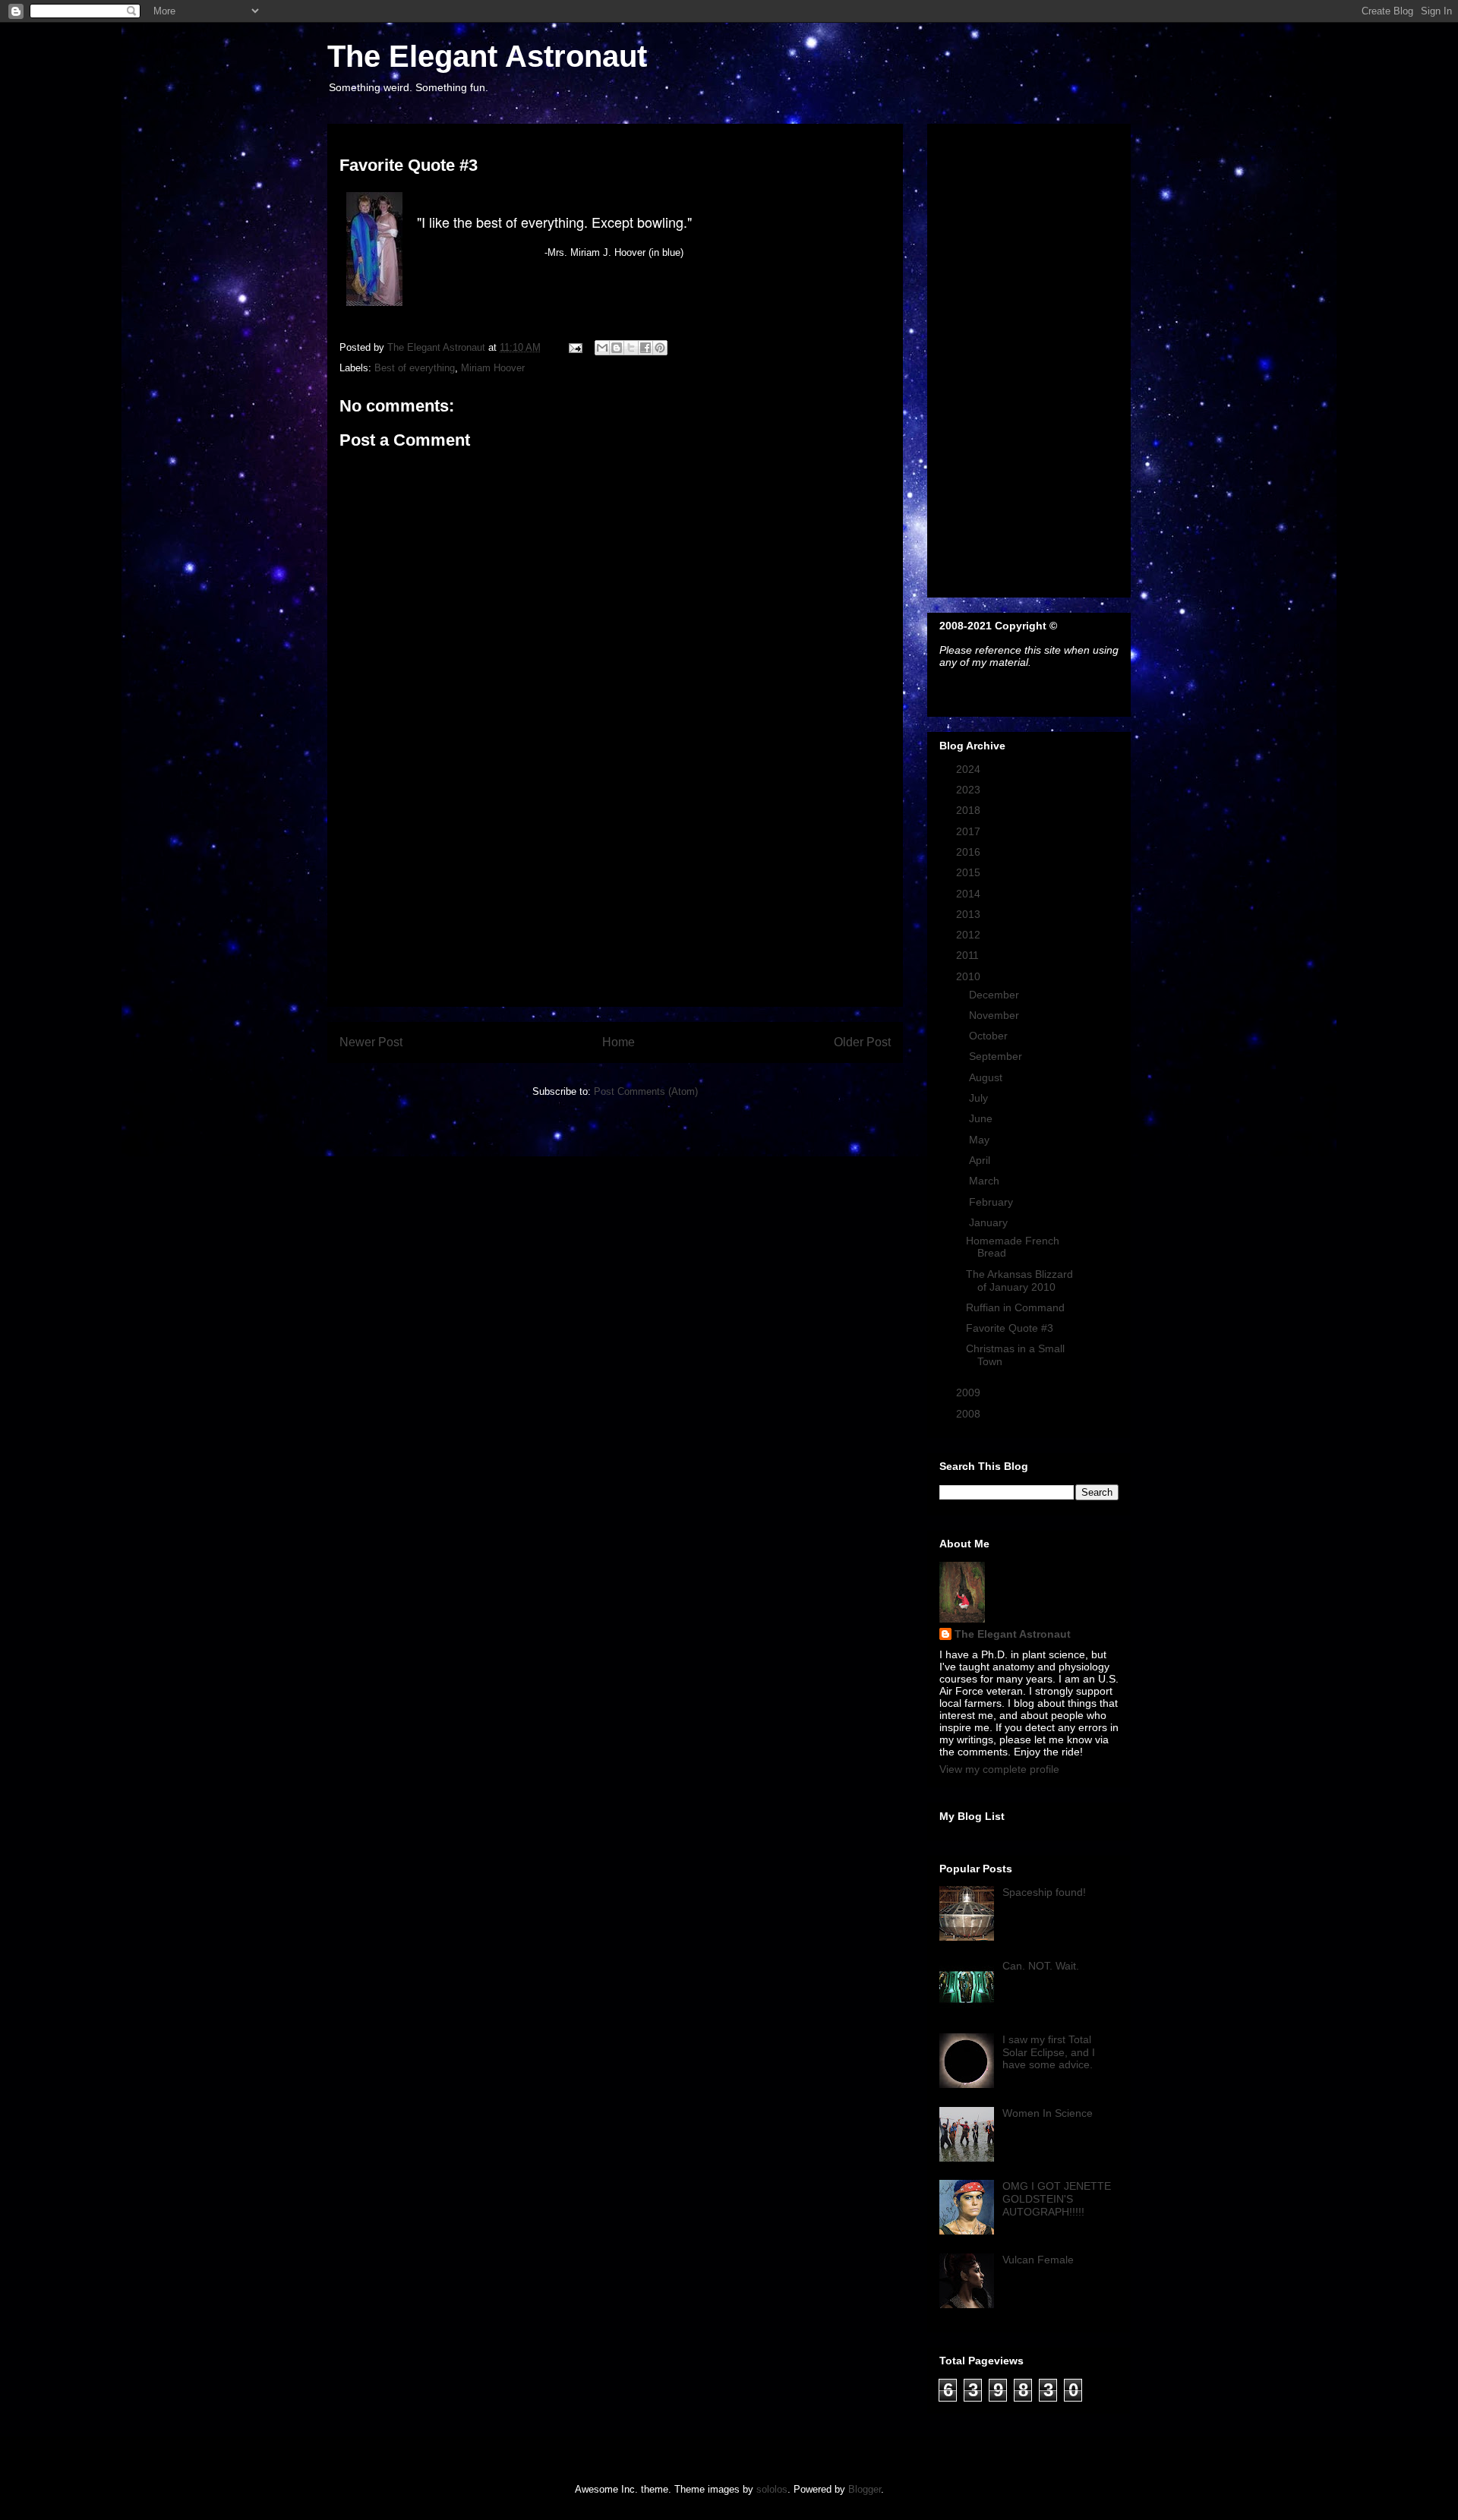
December (996, 995)
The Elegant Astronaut (487, 56)
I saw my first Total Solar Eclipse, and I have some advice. (1049, 2052)
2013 (970, 914)
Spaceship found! (1044, 1892)
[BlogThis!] (617, 348)
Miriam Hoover (493, 368)
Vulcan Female (1038, 2260)
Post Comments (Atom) (646, 1091)
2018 (970, 810)
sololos (772, 2489)
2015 (970, 872)
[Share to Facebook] (645, 348)
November (996, 1015)
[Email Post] (574, 347)
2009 (970, 1392)
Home (619, 1042)
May (981, 1140)
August (987, 1077)
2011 (969, 955)
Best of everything (415, 368)
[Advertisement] (615, 900)
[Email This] (602, 348)
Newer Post (371, 1042)
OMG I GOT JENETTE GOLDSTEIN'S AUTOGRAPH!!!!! (1057, 2199)
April (981, 1160)
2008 (970, 1414)
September (997, 1056)
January (990, 1222)
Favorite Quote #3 (1010, 1328)
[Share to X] (631, 348)
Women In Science (1048, 2113)
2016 (970, 852)
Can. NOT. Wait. (1041, 1966)
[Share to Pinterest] (660, 348)
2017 (970, 831)
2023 (970, 790)
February (993, 1202)
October (990, 1036)
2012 (970, 935)
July (980, 1098)
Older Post (862, 1042)
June (982, 1118)
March (986, 1181)
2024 (970, 769)
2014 (970, 894)
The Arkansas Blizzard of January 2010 (1019, 1281)
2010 (970, 976)
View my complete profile (999, 1769)
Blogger (865, 2489)
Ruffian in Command (1015, 1307)
